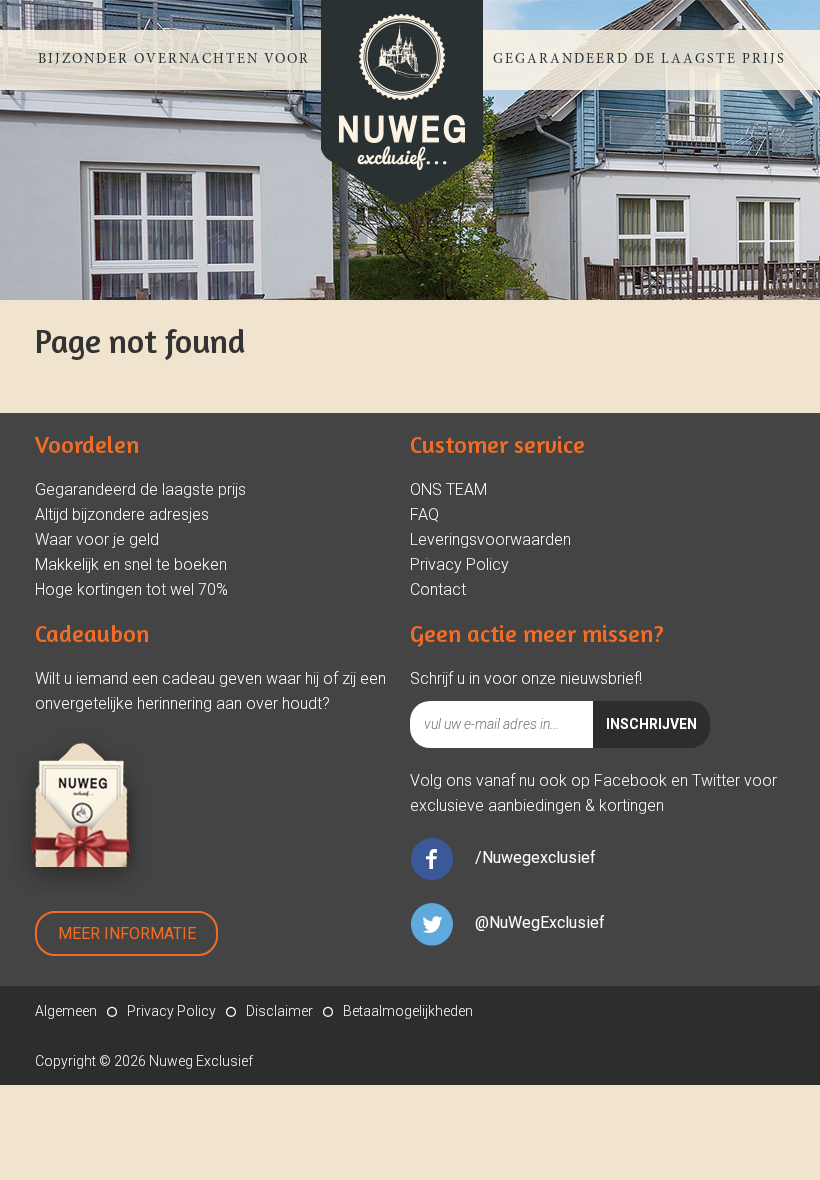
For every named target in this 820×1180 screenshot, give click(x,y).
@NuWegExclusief (540, 922)
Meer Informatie (127, 933)
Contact (438, 589)
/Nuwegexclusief (535, 857)
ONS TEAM (448, 489)
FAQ (424, 514)
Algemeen (66, 1011)
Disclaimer (279, 1011)
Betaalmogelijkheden (408, 1011)
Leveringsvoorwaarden (490, 539)
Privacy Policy (459, 564)
